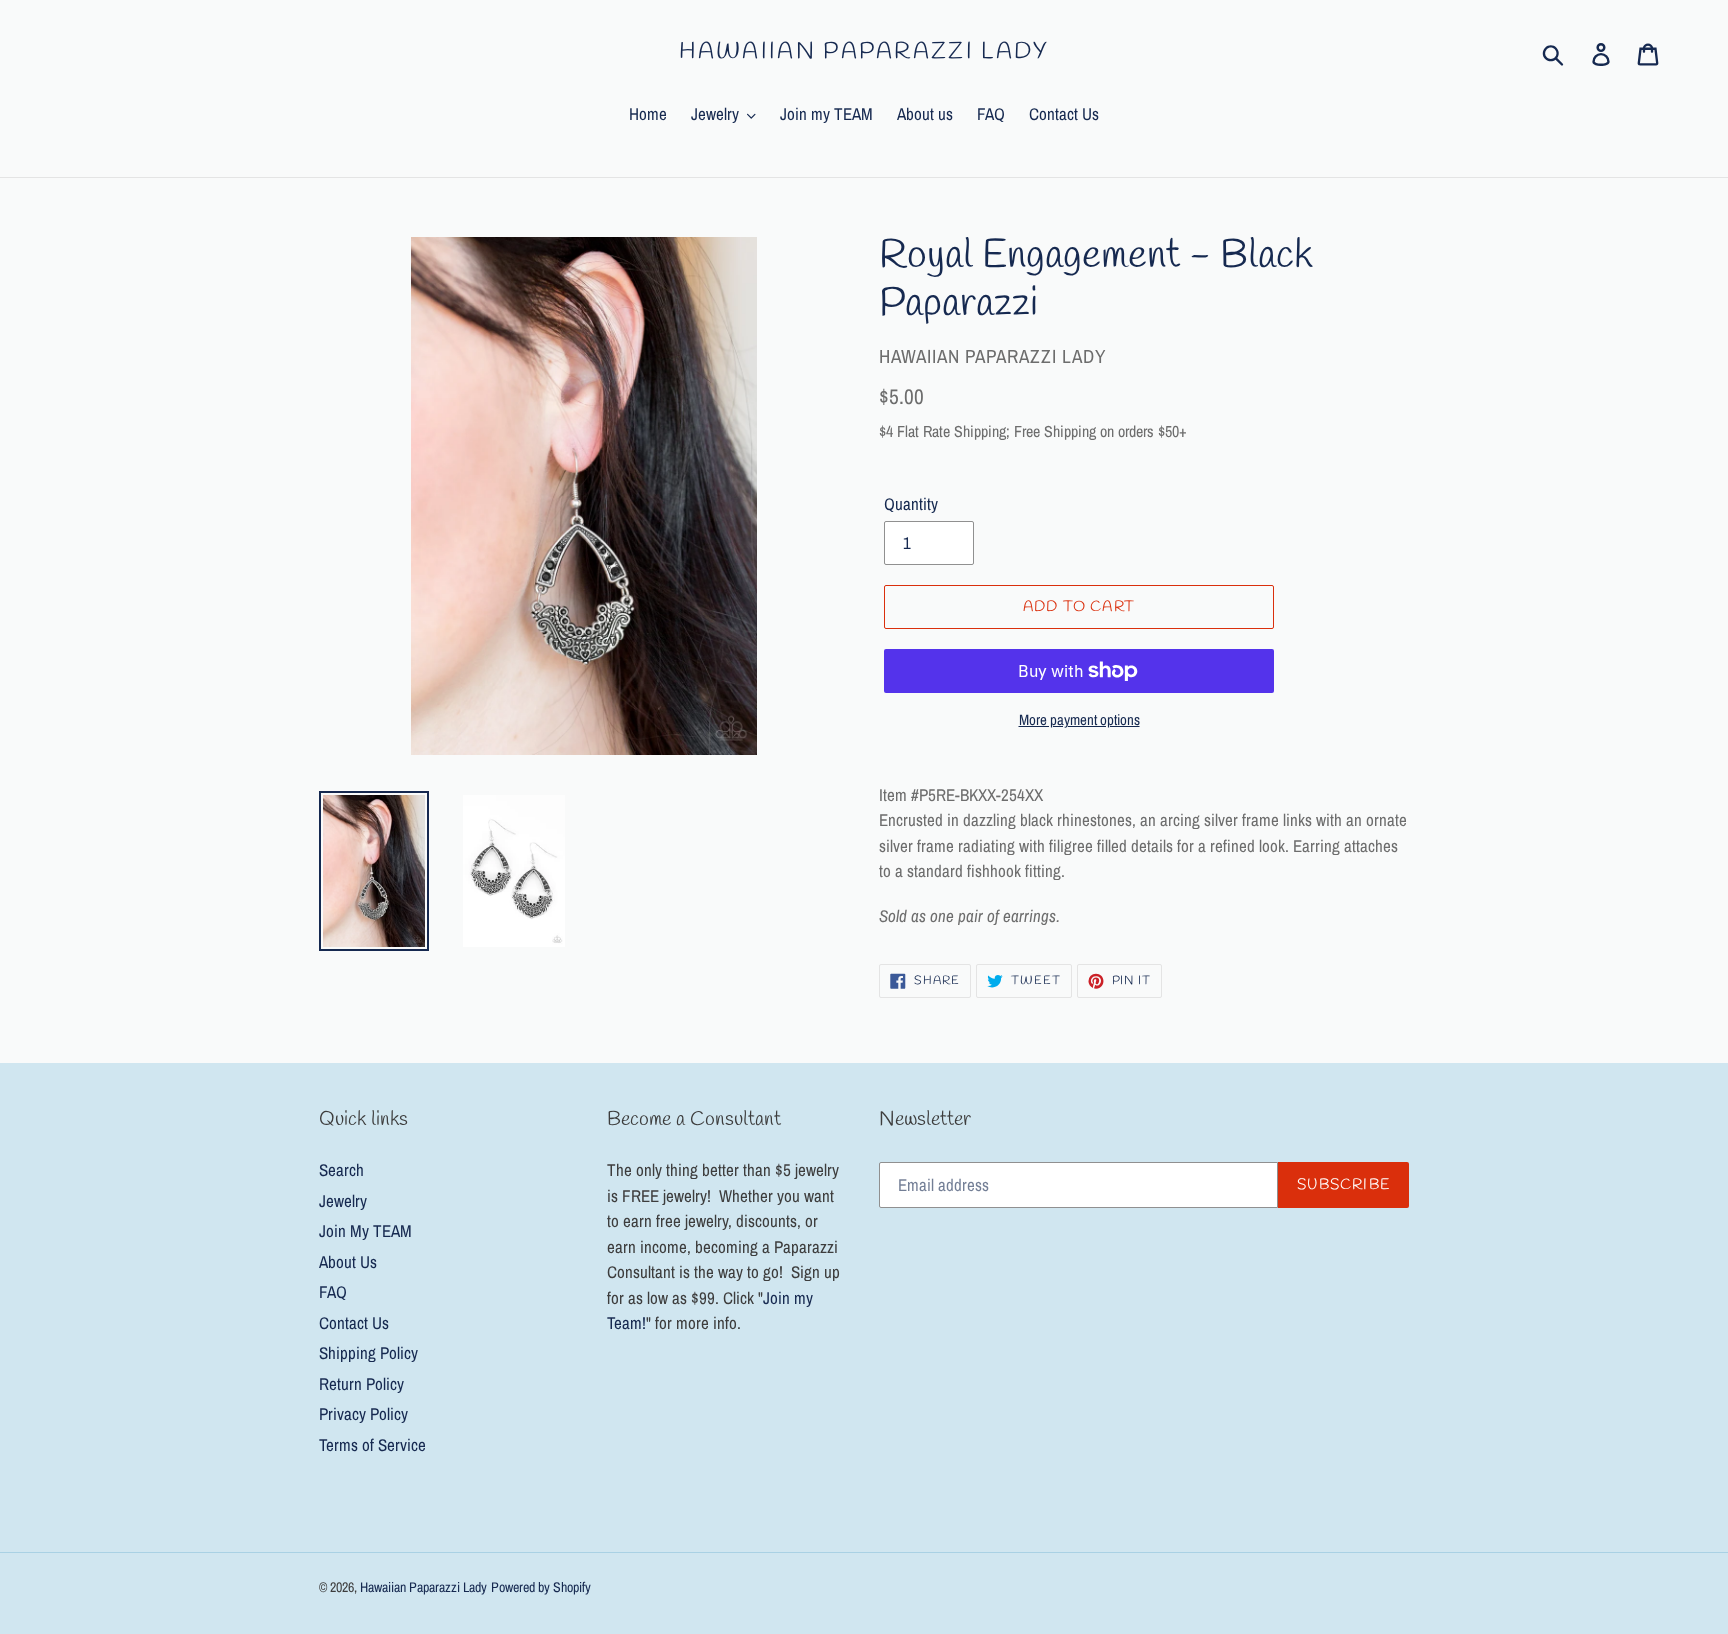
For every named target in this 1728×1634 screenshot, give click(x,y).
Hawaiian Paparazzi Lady (864, 53)
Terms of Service (372, 1444)
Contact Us (354, 1322)
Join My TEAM (365, 1230)
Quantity (911, 503)
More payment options (1079, 719)
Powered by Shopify (541, 1587)
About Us (348, 1261)
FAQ (333, 1291)
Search (341, 1169)
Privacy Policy (363, 1413)
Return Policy (361, 1383)
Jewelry (343, 1200)
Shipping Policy (368, 1352)
